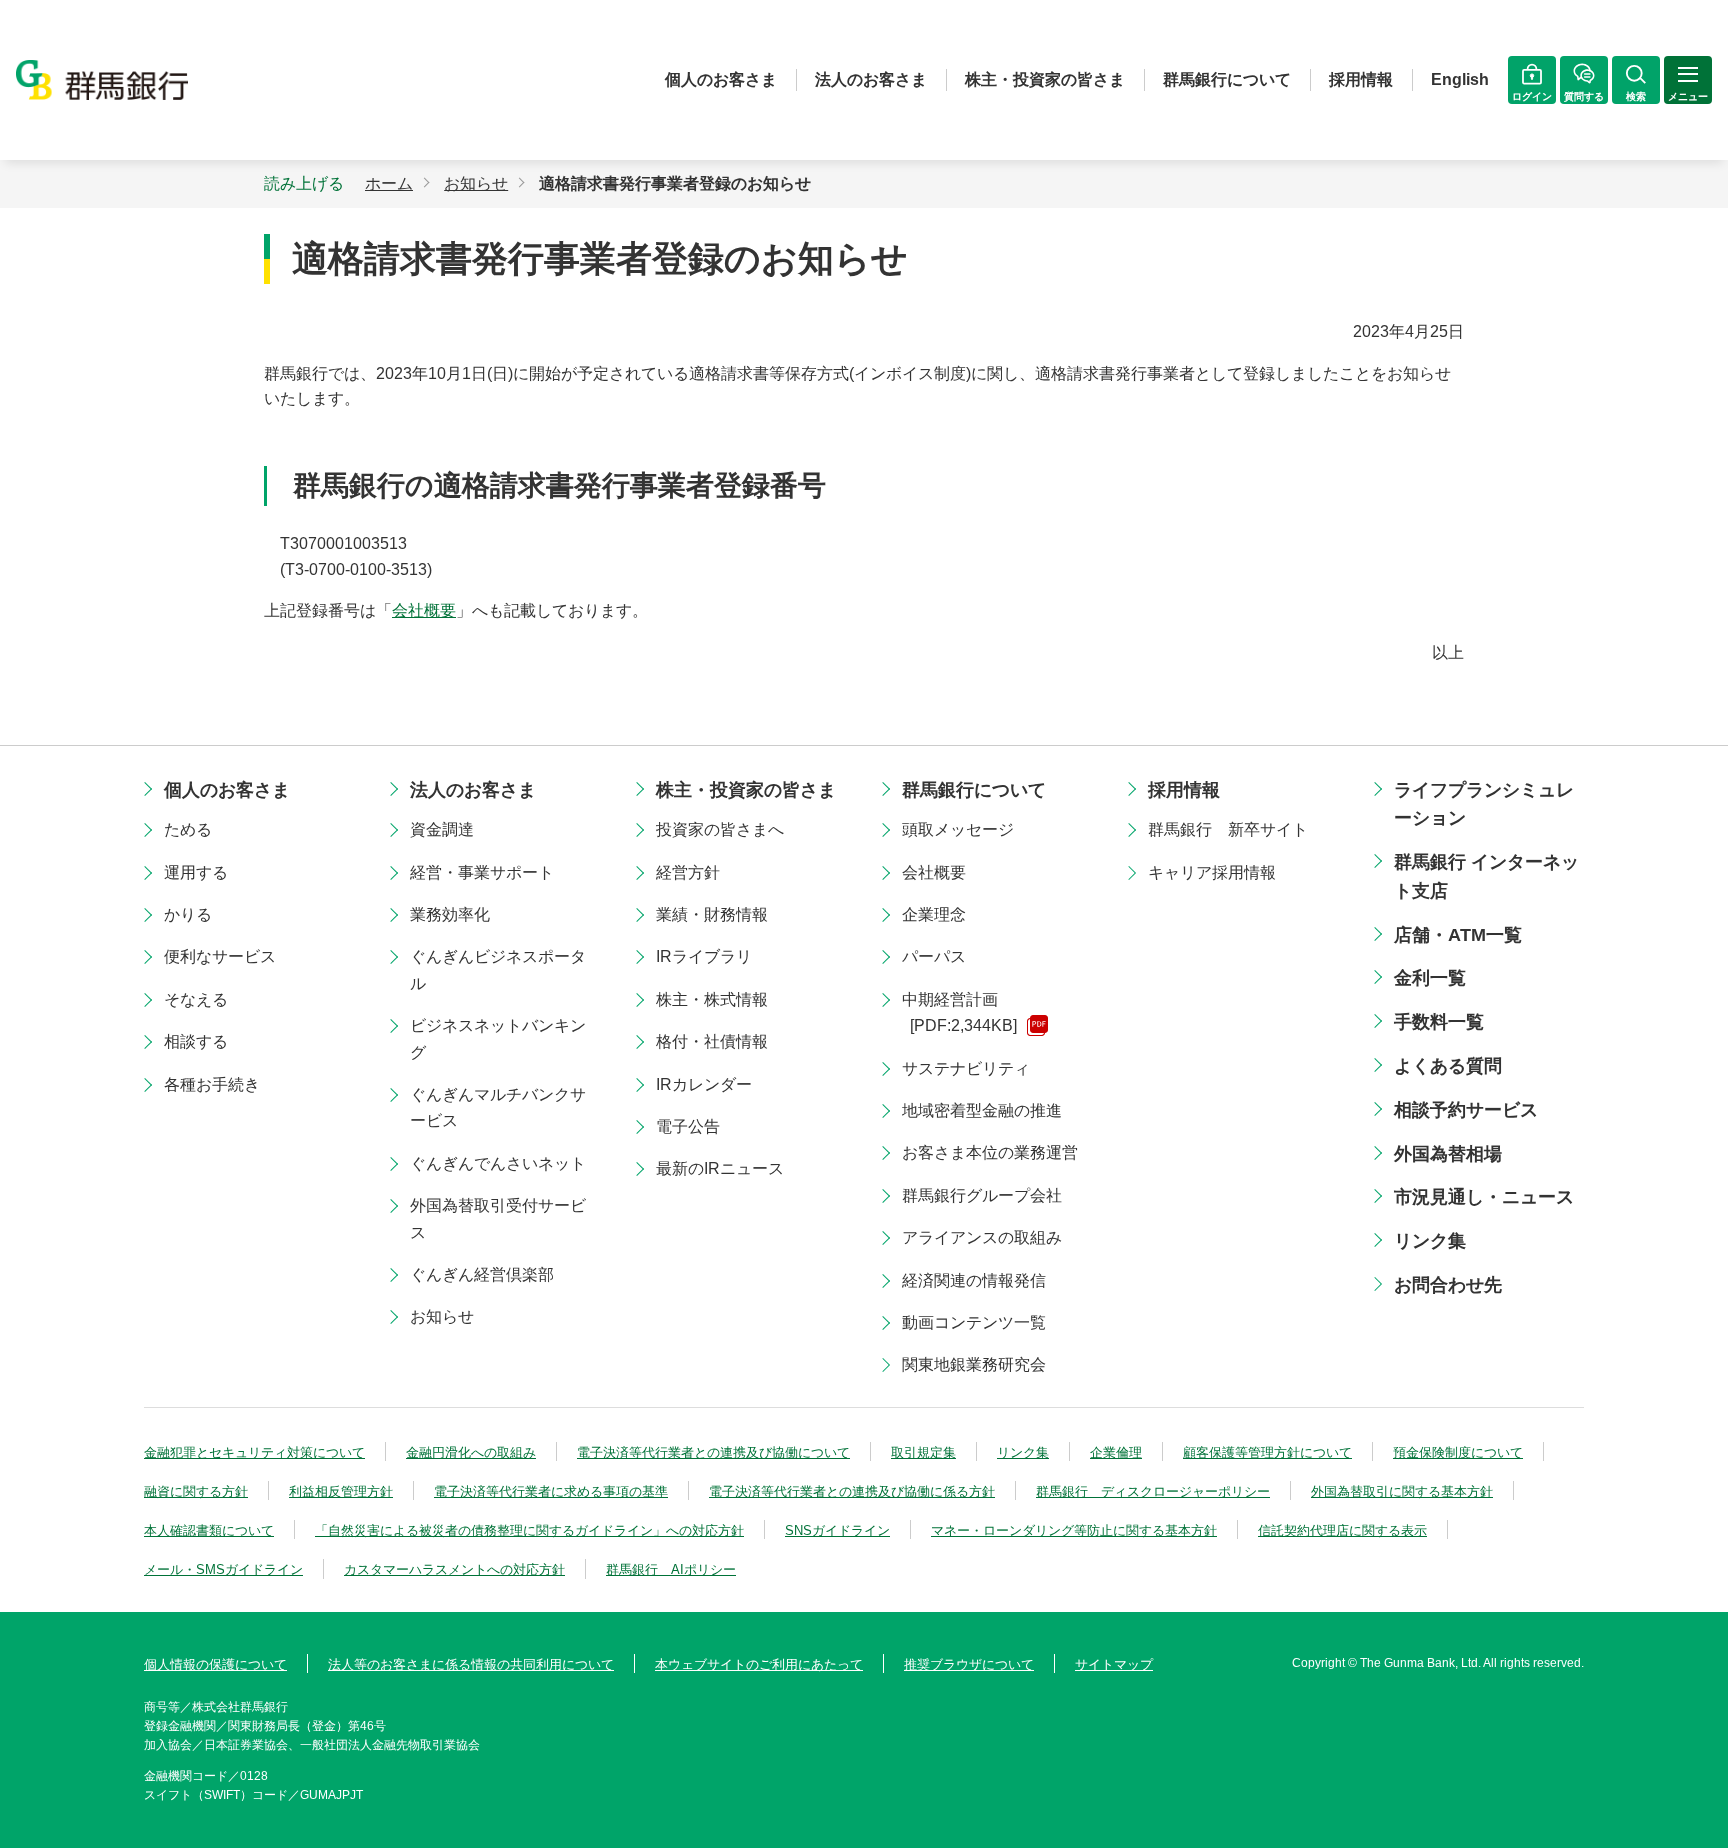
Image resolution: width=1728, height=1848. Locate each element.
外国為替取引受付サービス (498, 1218)
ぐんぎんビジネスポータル (498, 969)
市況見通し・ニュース (1484, 1197)
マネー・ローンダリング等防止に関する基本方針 (1074, 1530)
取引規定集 (923, 1452)
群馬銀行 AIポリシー (671, 1569)
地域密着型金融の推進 (982, 1110)
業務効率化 (450, 914)
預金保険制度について (1458, 1452)
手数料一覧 (1439, 1022)
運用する (196, 872)
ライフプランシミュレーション (1484, 804)
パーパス (934, 956)
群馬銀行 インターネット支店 (1486, 876)
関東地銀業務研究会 (974, 1364)
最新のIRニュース (720, 1168)
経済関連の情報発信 (974, 1280)
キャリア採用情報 (1212, 872)
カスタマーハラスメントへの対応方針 (454, 1569)
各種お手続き (212, 1084)
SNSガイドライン (837, 1530)
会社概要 (424, 610)
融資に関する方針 (196, 1491)
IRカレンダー (704, 1084)
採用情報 (1361, 79)
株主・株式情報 (712, 999)
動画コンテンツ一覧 (974, 1322)
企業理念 (934, 914)
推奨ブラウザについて (969, 1664)
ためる (188, 829)
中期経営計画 (959, 1012)
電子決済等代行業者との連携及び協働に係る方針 (852, 1491)
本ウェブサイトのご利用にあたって (759, 1664)
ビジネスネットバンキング (498, 1038)
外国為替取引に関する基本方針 (1402, 1491)
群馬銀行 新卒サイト (1228, 829)
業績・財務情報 (712, 914)
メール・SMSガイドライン (223, 1569)
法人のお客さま (871, 79)
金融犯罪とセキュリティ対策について (254, 1452)
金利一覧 (1430, 978)
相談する (196, 1041)
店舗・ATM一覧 (1458, 935)
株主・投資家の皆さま (1045, 79)
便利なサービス (220, 956)
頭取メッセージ (958, 829)
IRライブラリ (704, 956)
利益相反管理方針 (341, 1491)
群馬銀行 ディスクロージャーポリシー (1153, 1491)
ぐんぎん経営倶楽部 (482, 1274)
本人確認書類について (209, 1530)
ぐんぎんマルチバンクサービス (498, 1107)
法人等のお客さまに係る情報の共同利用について (471, 1664)
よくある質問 (1448, 1066)
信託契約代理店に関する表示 (1342, 1530)
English (1460, 79)
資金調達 (442, 829)
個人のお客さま (721, 79)
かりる (188, 914)
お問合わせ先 (1448, 1285)
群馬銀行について (1227, 79)
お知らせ (442, 1316)
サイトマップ (1114, 1664)
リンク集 (1430, 1241)
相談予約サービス (1466, 1110)
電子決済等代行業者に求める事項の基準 (551, 1491)
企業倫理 (1116, 1452)
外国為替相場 (1448, 1154)
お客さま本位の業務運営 (990, 1152)
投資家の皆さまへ (720, 829)
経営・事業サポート (482, 872)
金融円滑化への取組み (471, 1452)
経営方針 (688, 872)
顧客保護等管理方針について (1267, 1452)
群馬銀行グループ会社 (982, 1195)
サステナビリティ (966, 1068)
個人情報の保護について (215, 1664)
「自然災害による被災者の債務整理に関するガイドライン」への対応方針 (529, 1530)
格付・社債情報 (712, 1041)
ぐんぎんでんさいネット (498, 1163)
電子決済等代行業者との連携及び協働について (713, 1452)
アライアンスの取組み (982, 1237)
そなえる (196, 999)
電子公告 (688, 1126)
